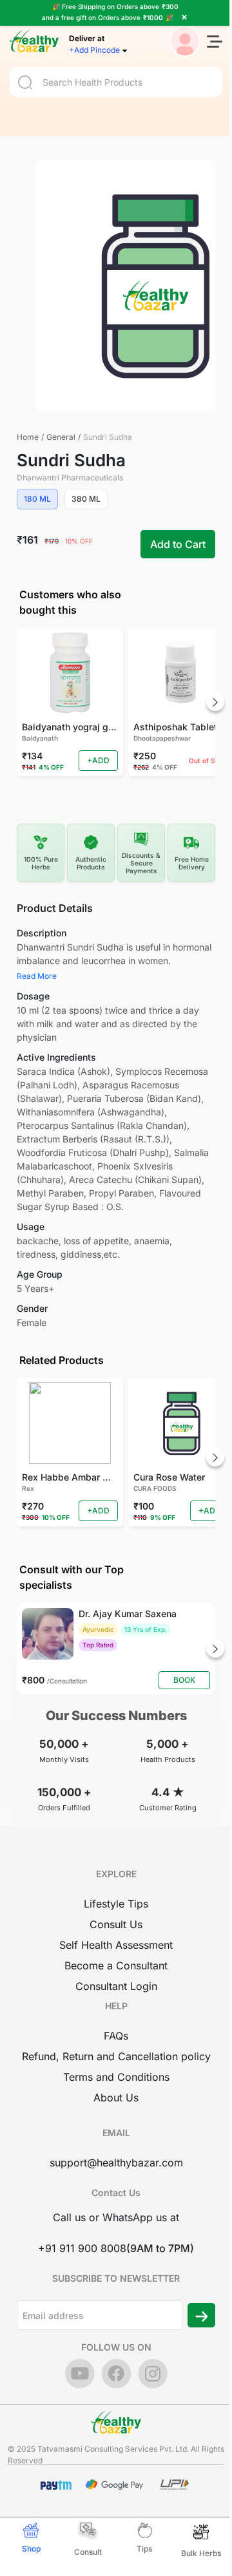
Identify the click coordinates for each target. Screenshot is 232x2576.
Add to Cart (178, 544)
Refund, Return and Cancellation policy (116, 2056)
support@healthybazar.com (116, 2163)
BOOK (184, 1680)
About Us (116, 2098)
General (61, 437)
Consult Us (116, 1924)
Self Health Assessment (116, 1945)
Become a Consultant (116, 1965)
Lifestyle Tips (116, 1904)
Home (28, 437)
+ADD (98, 760)
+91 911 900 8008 (82, 2248)
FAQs (116, 2036)
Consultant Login (116, 1986)
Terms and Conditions (116, 2077)
